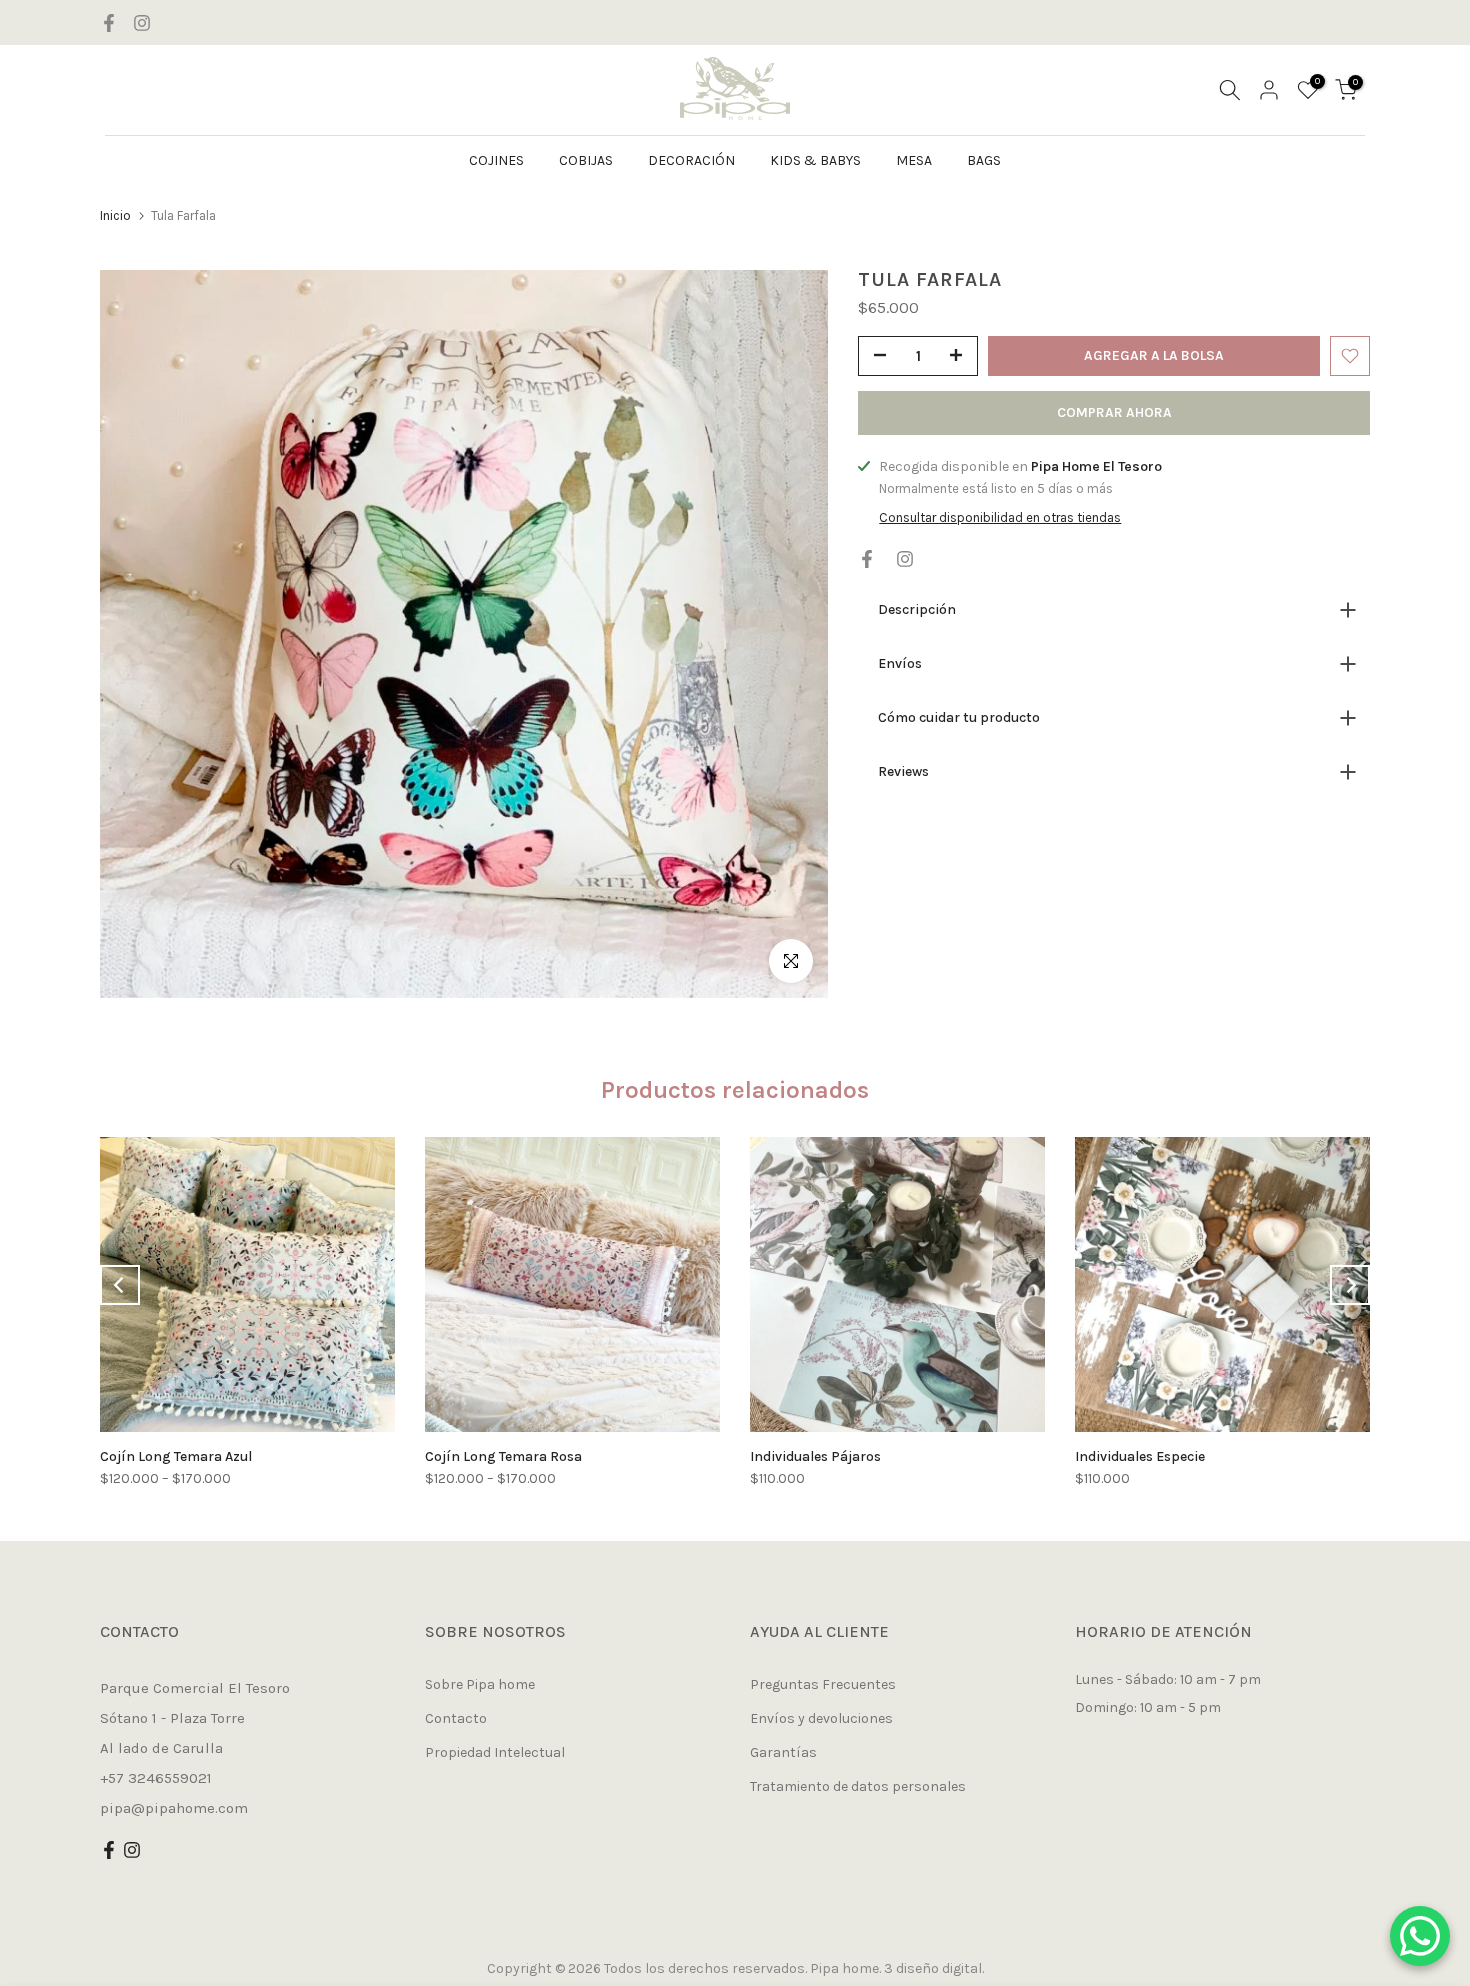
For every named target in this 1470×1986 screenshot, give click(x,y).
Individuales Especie (1140, 1456)
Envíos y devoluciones (821, 1718)
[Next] (1350, 1285)
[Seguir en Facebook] (109, 23)
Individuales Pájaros (815, 1456)
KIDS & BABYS (815, 160)
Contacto (456, 1718)
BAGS (984, 160)
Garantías (783, 1752)
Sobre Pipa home (480, 1684)
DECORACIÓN (691, 160)
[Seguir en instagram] (142, 23)
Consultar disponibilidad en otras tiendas (1000, 517)
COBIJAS (586, 160)
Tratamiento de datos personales (858, 1786)
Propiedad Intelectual (495, 1752)
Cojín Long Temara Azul (176, 1456)
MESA (914, 160)
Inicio (115, 215)
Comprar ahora (1114, 412)
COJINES (496, 160)
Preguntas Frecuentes (823, 1684)
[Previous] (120, 1285)
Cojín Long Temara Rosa (503, 1456)
